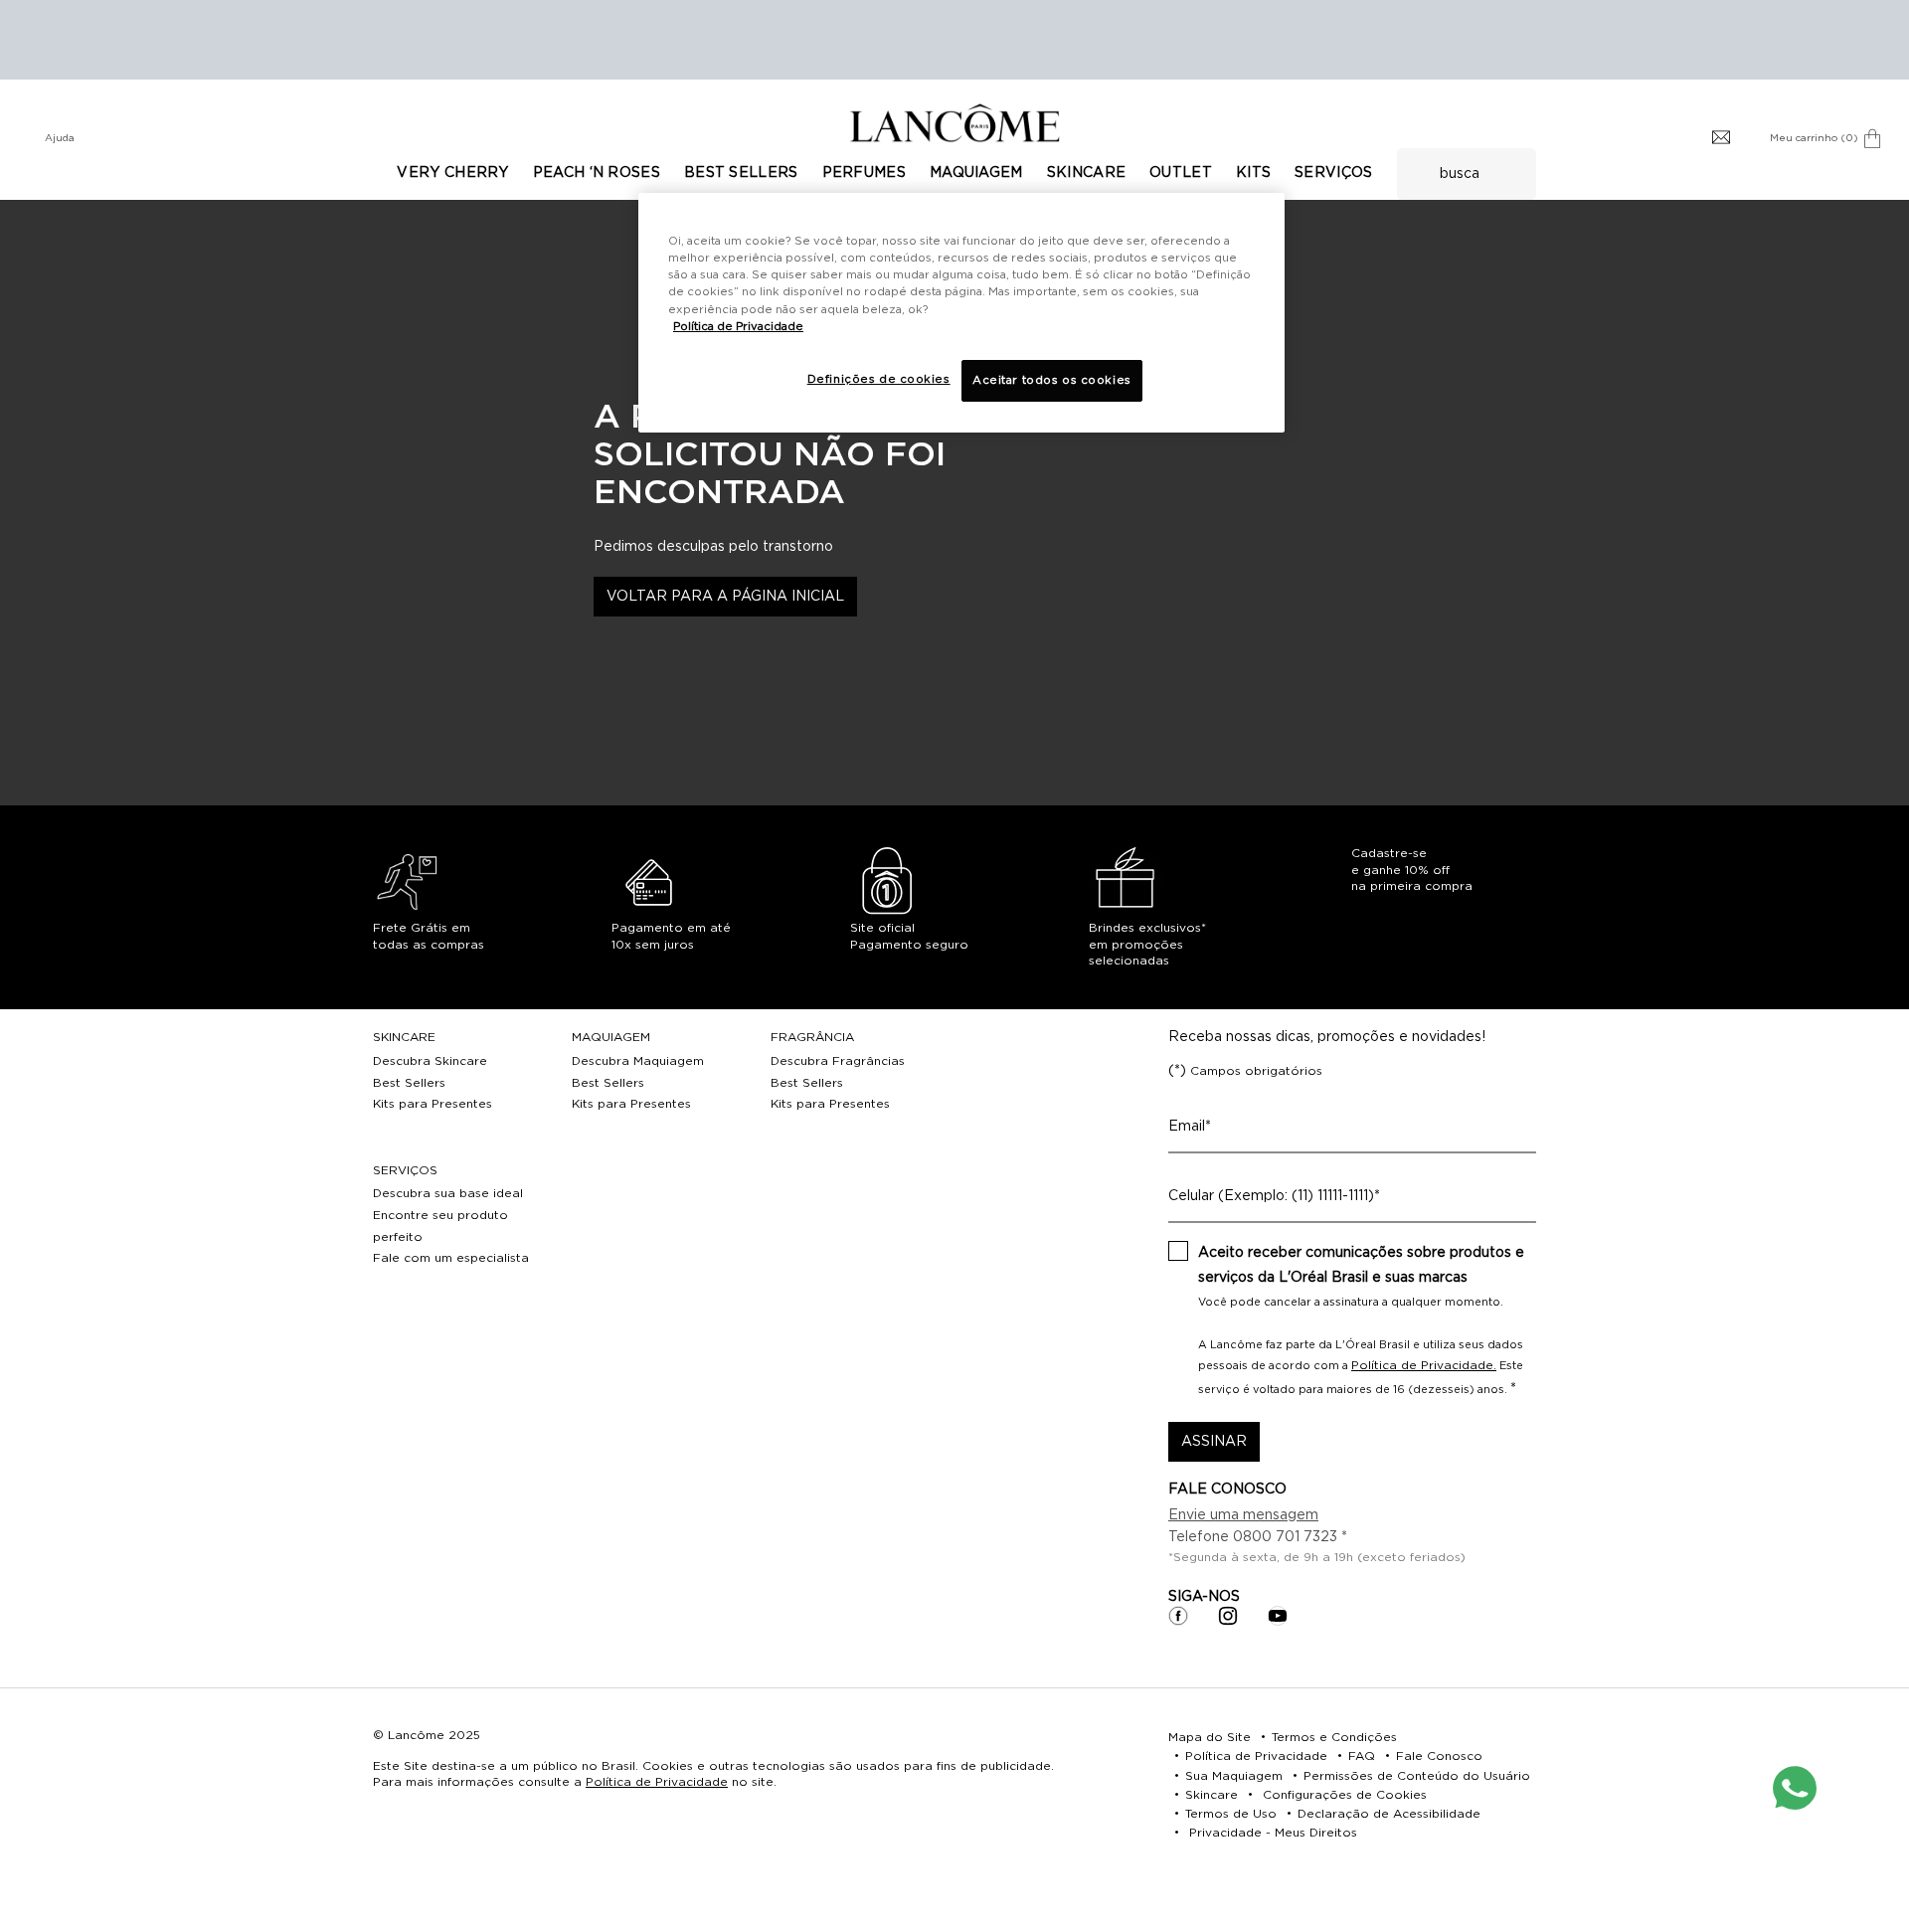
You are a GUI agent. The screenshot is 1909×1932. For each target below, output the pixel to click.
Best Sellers (409, 1083)
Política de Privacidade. (1424, 1365)
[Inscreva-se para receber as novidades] (1721, 138)
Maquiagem (611, 1037)
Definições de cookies (879, 379)
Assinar (1214, 1442)
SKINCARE (404, 1037)
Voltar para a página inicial (725, 597)
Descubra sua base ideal (448, 1193)
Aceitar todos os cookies (1052, 380)
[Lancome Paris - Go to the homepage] (954, 122)
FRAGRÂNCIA (812, 1037)
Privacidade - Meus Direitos (1273, 1833)
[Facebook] (1178, 1616)
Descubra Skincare (430, 1061)
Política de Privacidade (657, 1782)
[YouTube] (1278, 1616)
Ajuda (60, 138)
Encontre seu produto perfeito (440, 1226)
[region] (961, 312)
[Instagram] (1228, 1616)
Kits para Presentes (433, 1104)
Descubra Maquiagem (638, 1061)
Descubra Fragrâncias (838, 1061)
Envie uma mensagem (1243, 1515)
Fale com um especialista (451, 1258)
